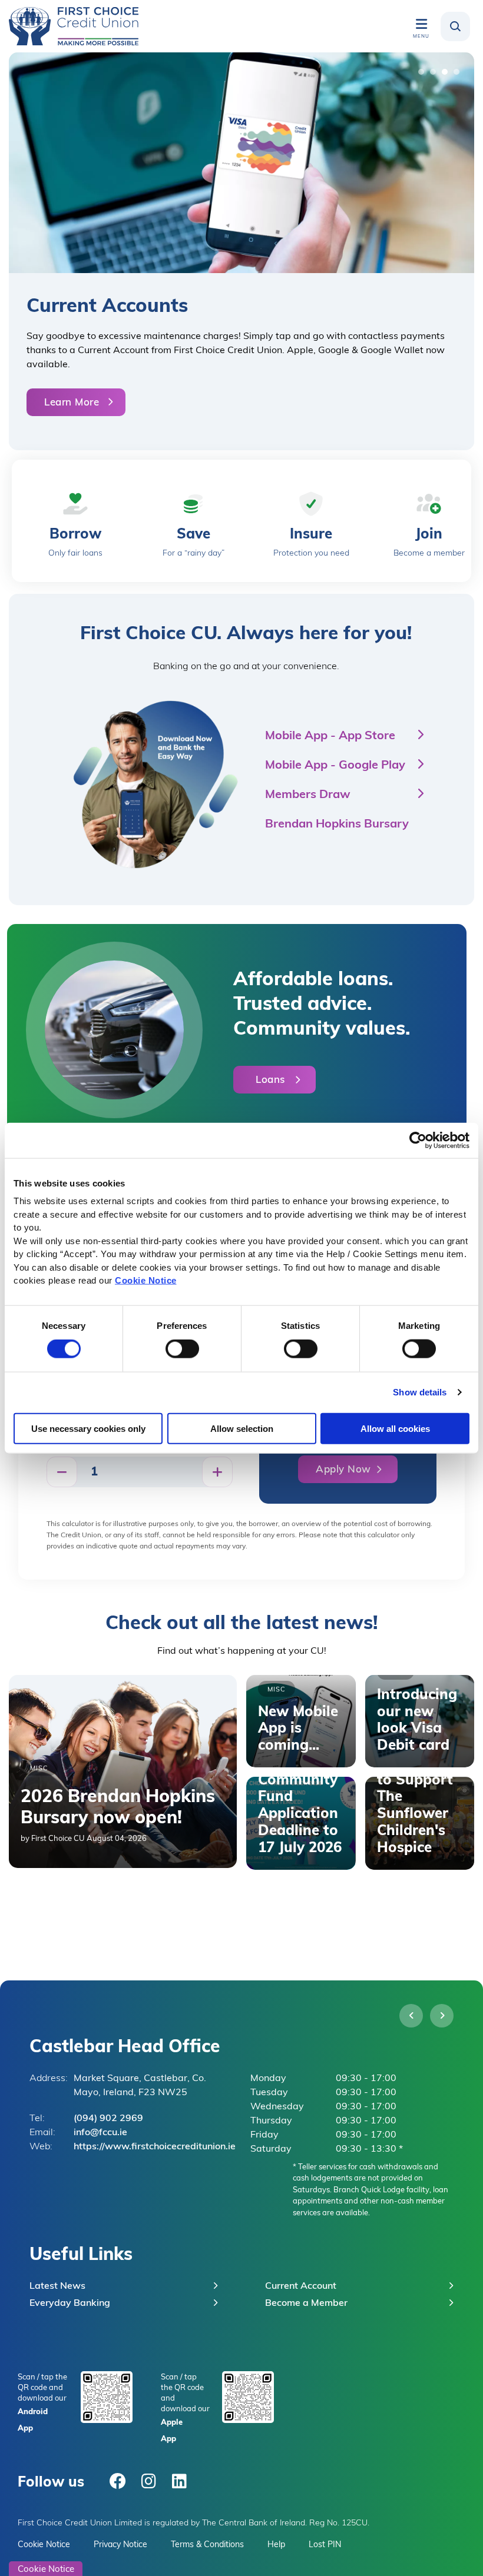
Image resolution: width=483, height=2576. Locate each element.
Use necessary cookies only (88, 1428)
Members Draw (308, 793)
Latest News (57, 2285)
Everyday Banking (70, 2302)
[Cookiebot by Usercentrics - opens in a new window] (418, 1140)
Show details (420, 1392)
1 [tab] (424, 75)
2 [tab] (436, 75)
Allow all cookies (395, 1428)
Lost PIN (325, 2544)
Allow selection (242, 1428)
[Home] (74, 26)
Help (276, 2544)
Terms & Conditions (207, 2544)
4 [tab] (459, 75)
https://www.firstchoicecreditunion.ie (155, 2145)
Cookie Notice (146, 1280)
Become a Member (306, 2302)
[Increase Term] (217, 1472)
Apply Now (343, 1468)
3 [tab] (448, 75)
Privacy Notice (120, 2544)
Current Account (301, 2285)
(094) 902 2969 (108, 2117)
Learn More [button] (72, 401)
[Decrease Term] (62, 1472)
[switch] (182, 1349)
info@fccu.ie (100, 2131)
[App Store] (248, 2396)
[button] (455, 26)
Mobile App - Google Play (335, 764)
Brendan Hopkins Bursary (337, 822)
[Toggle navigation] (421, 24)
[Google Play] (107, 2396)
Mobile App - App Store (330, 734)
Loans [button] (270, 1079)
